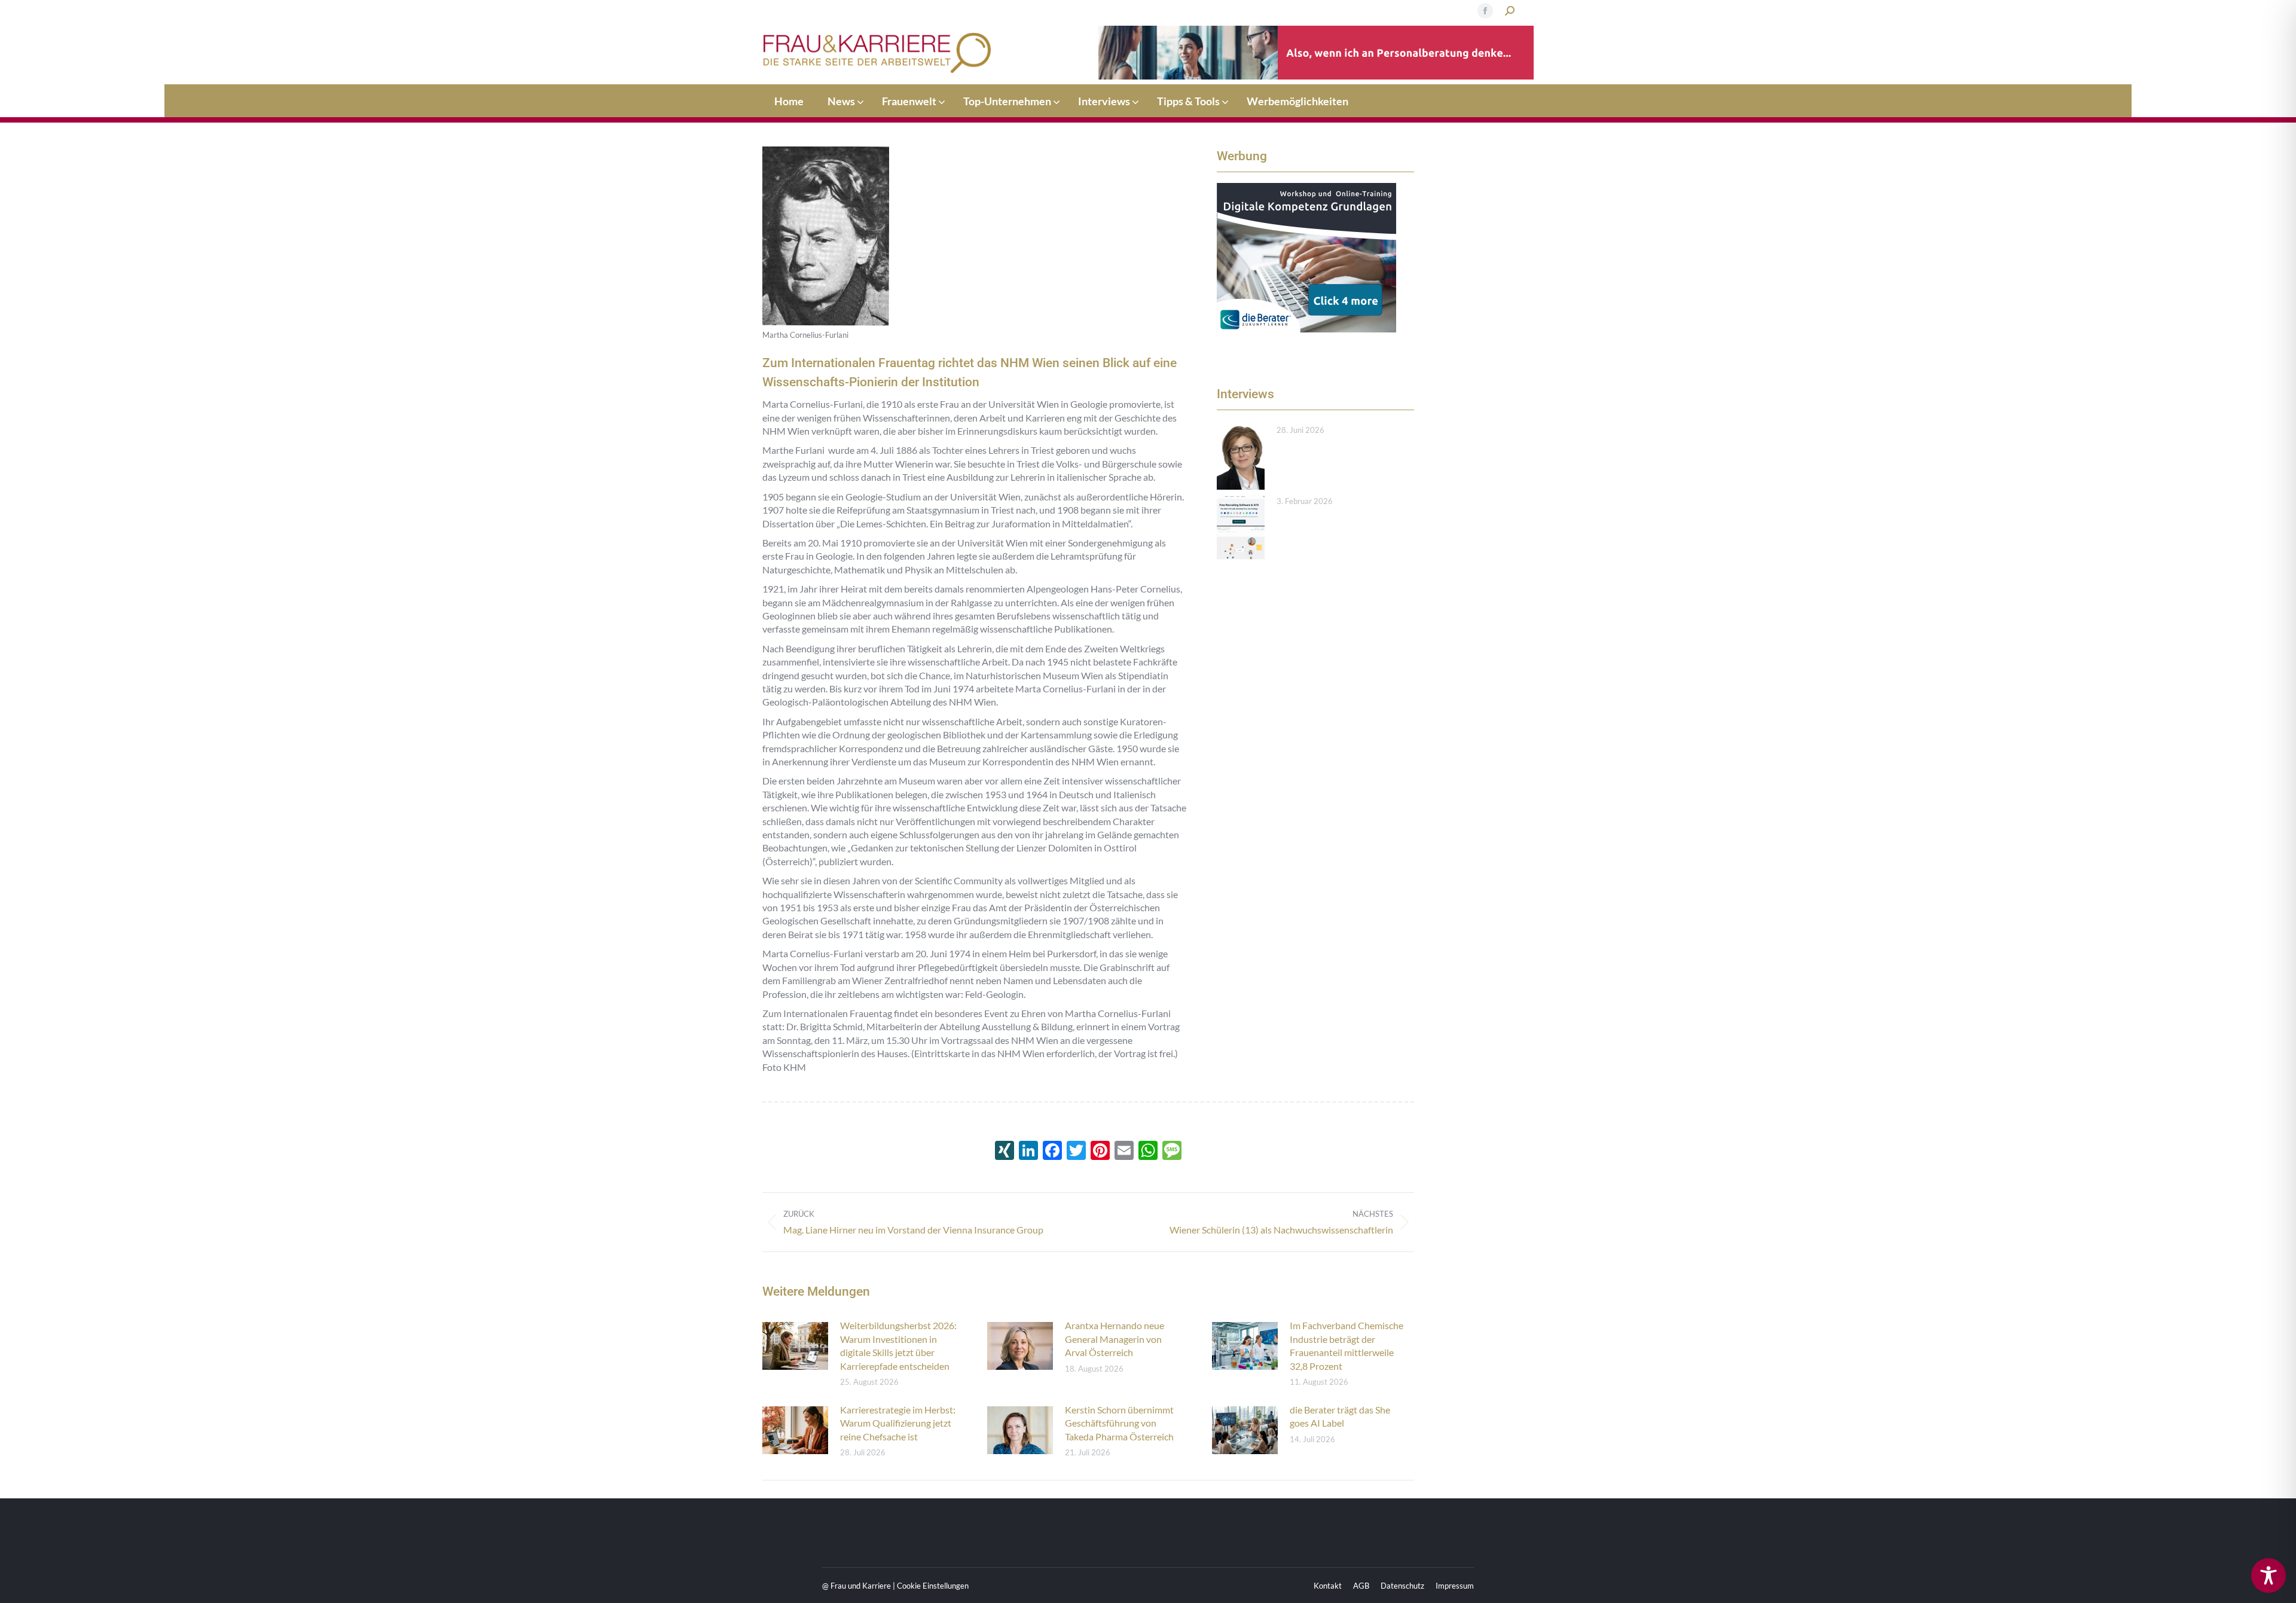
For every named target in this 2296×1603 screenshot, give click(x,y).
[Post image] (1241, 457)
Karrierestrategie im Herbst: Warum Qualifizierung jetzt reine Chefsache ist (898, 1423)
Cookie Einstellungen (933, 1586)
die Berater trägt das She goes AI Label (1340, 1416)
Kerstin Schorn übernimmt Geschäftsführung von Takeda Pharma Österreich (1119, 1423)
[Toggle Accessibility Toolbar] (2268, 1575)
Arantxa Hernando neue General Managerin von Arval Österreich (1115, 1339)
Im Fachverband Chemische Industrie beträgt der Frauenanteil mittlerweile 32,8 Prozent (1347, 1345)
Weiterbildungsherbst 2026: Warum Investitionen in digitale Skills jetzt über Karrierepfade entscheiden (898, 1345)
